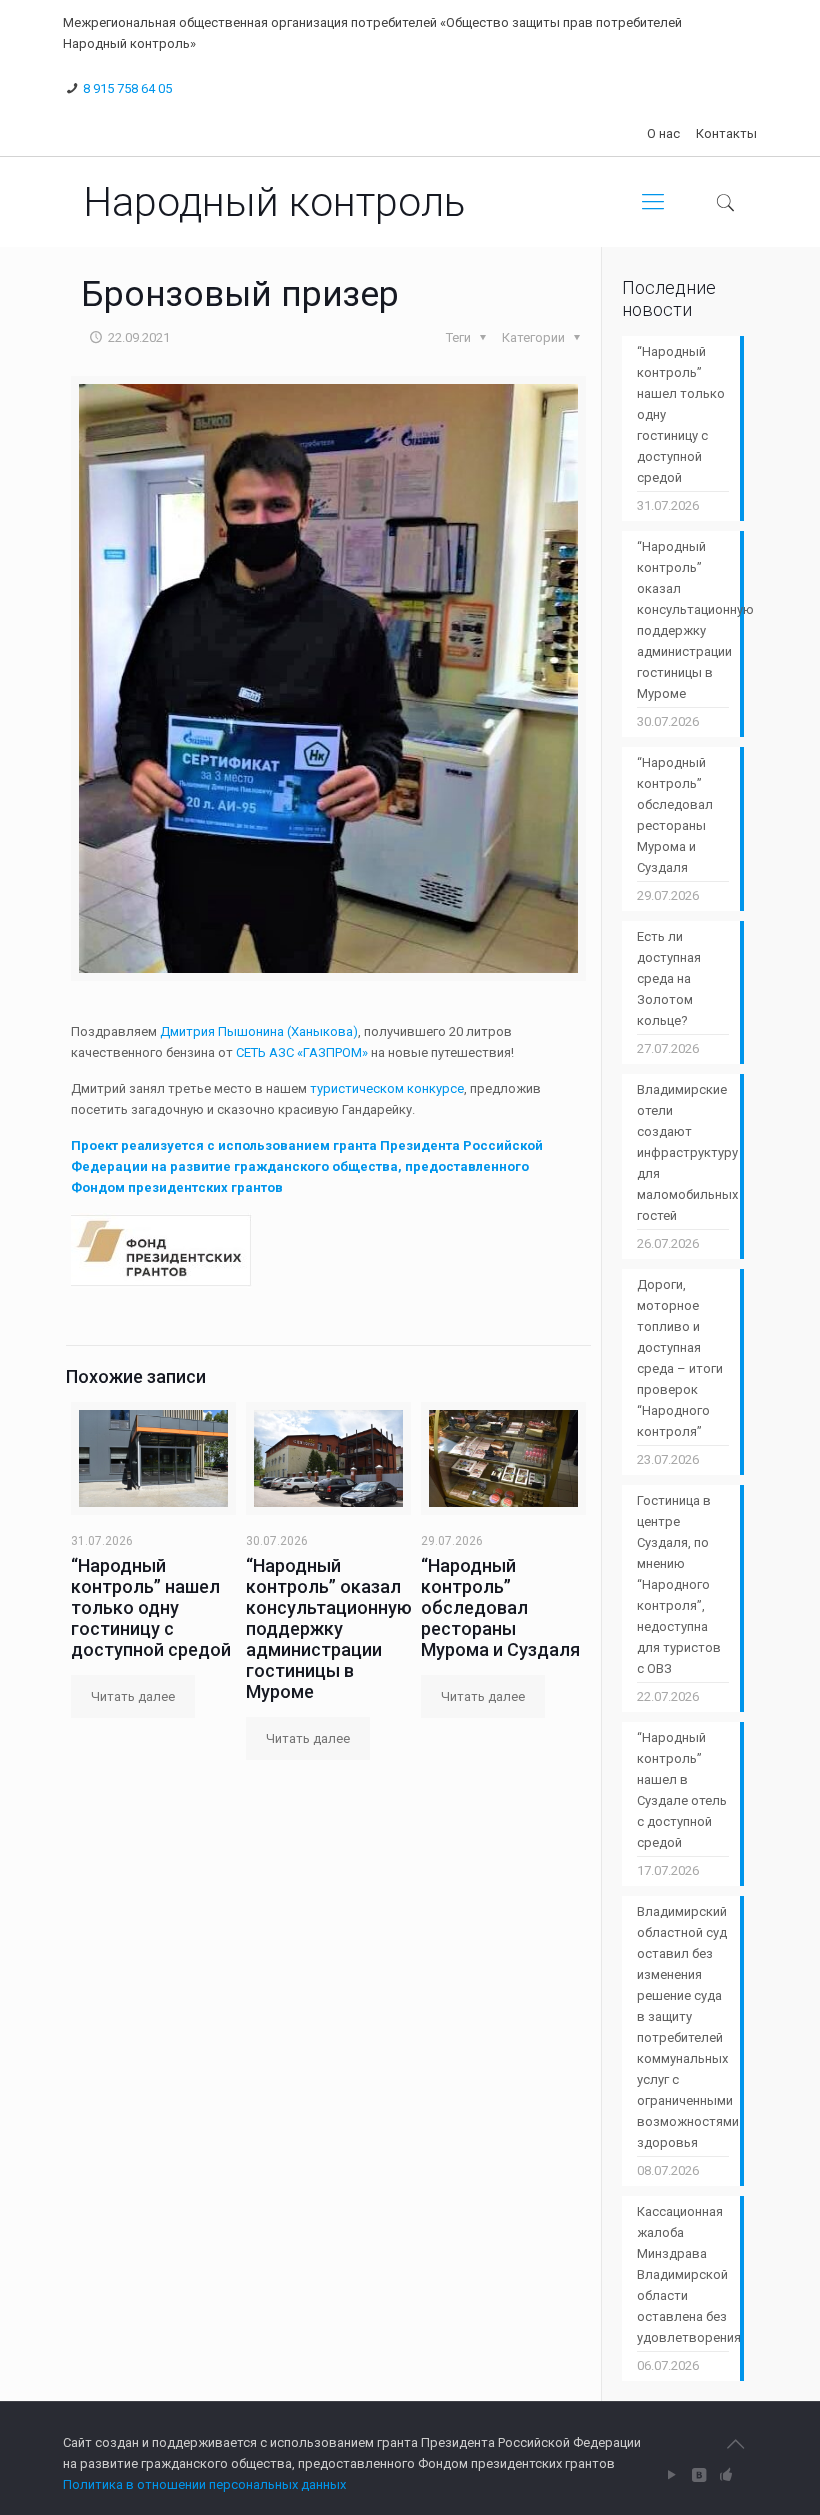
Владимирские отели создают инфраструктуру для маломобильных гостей (683, 1152)
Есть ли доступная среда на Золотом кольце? (669, 978)
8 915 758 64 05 (127, 88)
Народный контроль (274, 202)
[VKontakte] (699, 2475)
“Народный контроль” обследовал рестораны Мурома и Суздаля (500, 1607)
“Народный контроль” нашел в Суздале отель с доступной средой (682, 1790)
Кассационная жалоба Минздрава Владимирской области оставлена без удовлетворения (683, 2274)
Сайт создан (101, 2442)
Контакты (726, 133)
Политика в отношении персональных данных (204, 2484)
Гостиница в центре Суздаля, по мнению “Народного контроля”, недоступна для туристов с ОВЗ (679, 1584)
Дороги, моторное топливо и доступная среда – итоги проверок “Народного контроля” (680, 1358)
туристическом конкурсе (387, 1088)
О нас (663, 133)
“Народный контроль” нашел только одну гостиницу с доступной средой (151, 1607)
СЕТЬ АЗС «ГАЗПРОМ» (302, 1052)
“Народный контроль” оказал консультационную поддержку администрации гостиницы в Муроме (329, 1628)
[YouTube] (672, 2475)
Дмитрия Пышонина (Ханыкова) (259, 1031)
